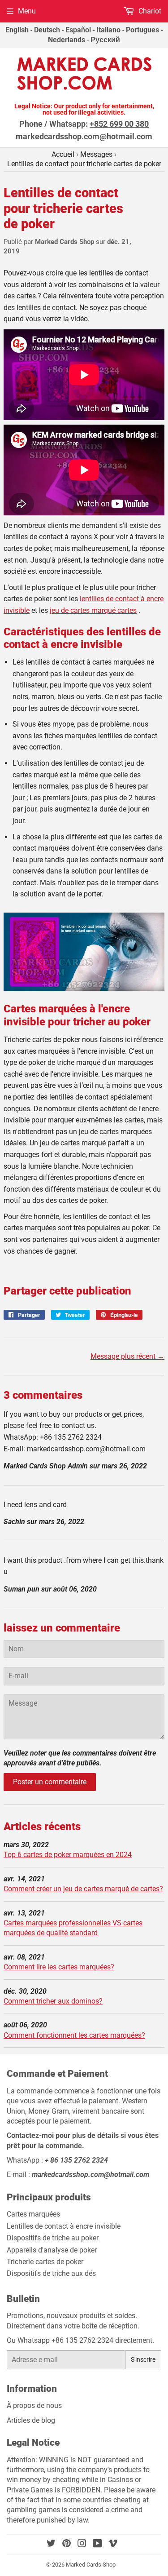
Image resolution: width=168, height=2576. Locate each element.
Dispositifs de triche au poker (53, 2238)
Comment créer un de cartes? (83, 1889)
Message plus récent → (127, 1356)
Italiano (108, 30)
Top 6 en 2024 (68, 1855)
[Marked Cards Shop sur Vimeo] (113, 2544)
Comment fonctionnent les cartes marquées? (74, 2035)
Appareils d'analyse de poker (52, 2250)
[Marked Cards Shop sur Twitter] (51, 2544)
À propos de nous (34, 2405)
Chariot (149, 11)
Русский (105, 40)
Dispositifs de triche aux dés (51, 2273)
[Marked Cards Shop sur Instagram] (82, 2544)
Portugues (142, 30)
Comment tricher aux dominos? (53, 2001)
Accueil (63, 154)
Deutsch (47, 30)
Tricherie (45, 2262)
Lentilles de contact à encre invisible (64, 2226)
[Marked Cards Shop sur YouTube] (97, 2544)
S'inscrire (143, 2359)
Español (78, 30)
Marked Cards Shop (91, 2565)
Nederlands (67, 40)
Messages (96, 154)
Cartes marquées (33, 2214)
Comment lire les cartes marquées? (59, 1967)
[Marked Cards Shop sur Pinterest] (67, 2544)
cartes (93, 610)
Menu (27, 11)
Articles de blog (32, 2420)
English (17, 30)
